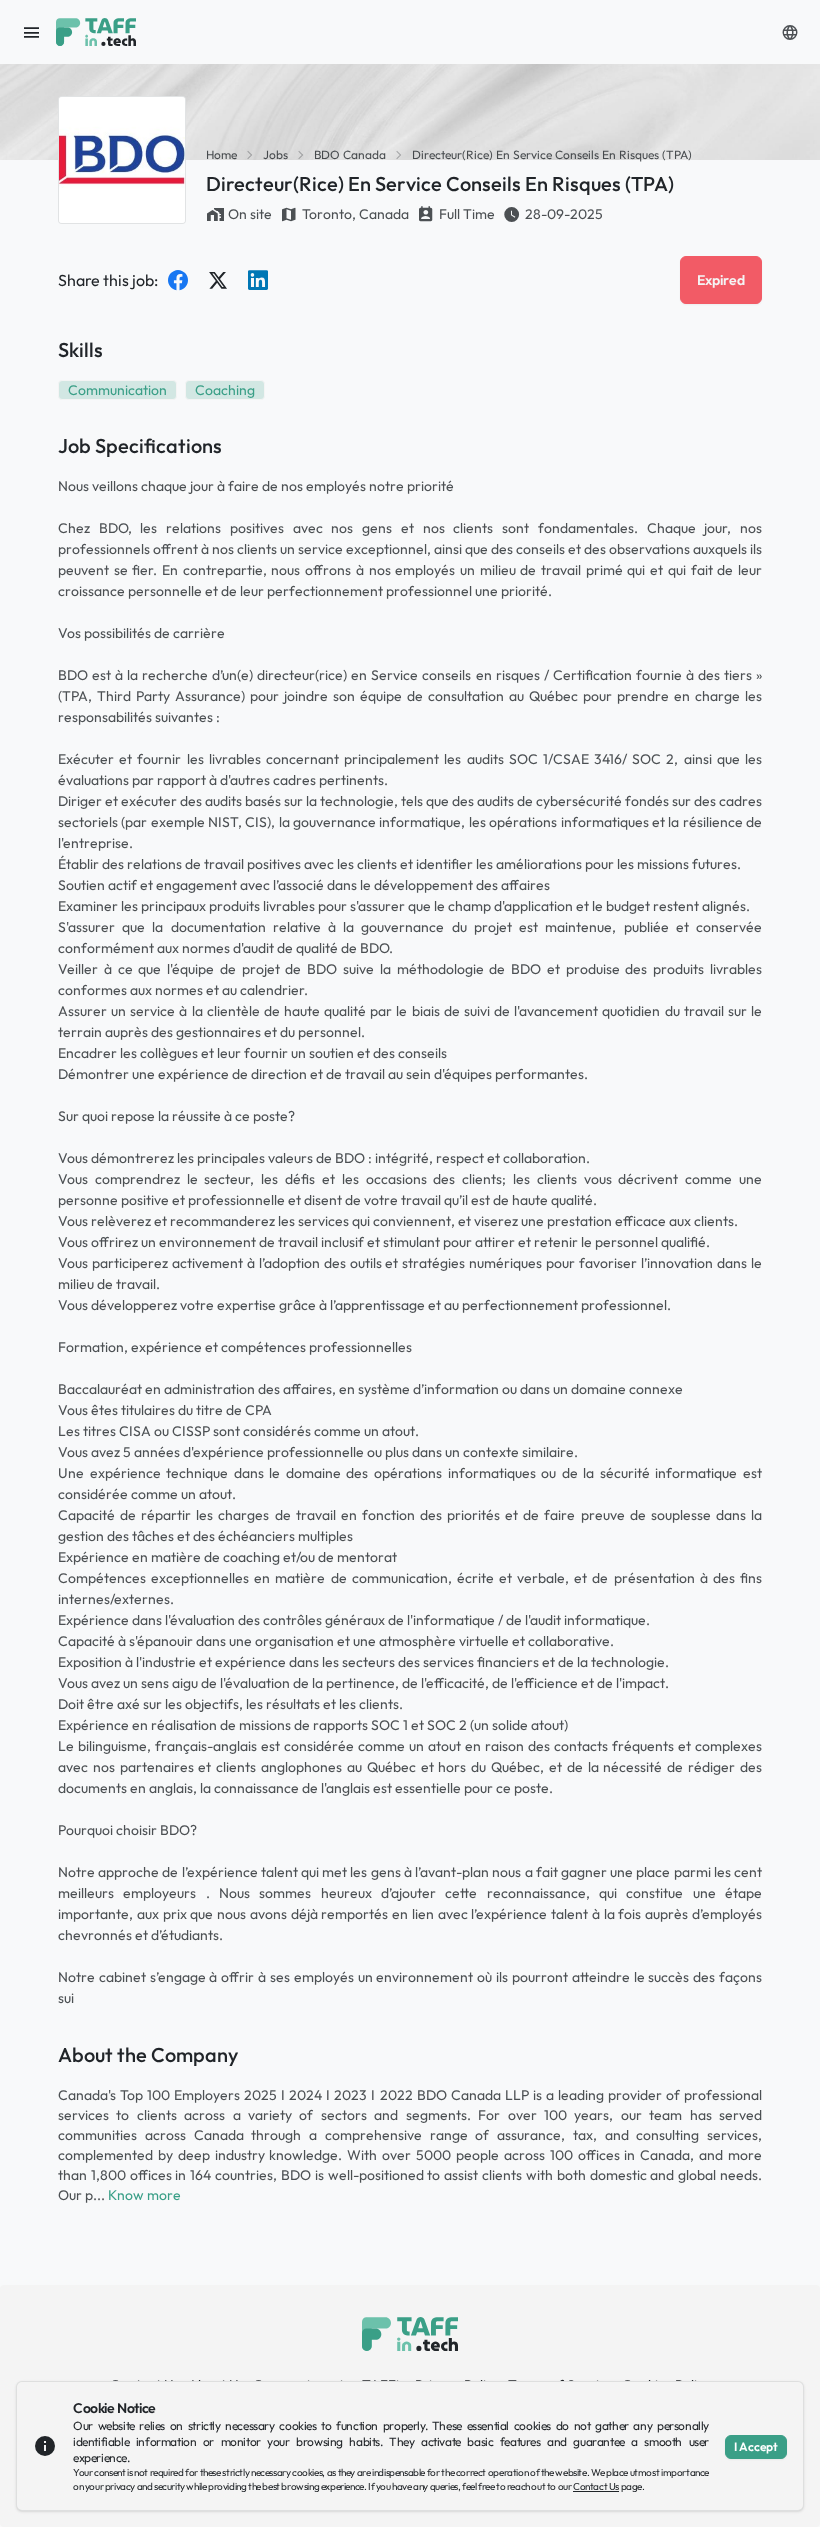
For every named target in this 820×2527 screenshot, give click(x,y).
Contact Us (596, 2486)
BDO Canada (350, 154)
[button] (790, 32)
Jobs (275, 154)
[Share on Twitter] (218, 280)
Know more (144, 2195)
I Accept (756, 2446)
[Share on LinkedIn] (258, 280)
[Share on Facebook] (178, 280)
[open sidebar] (32, 32)
